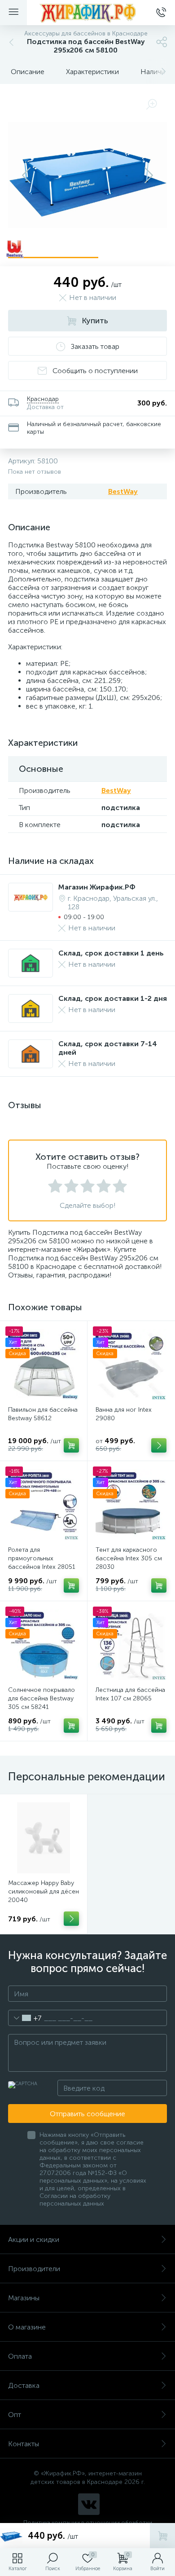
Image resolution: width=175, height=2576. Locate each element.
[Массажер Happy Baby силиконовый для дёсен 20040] (44, 1838)
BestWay (123, 491)
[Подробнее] (71, 1919)
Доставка (24, 2385)
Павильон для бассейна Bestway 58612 (43, 1414)
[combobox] (25, 2018)
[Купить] (71, 1445)
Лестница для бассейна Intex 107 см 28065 (130, 1694)
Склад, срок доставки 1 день (111, 953)
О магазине (27, 2327)
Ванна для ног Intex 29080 (124, 1414)
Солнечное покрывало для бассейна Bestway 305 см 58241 (42, 1698)
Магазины (24, 2298)
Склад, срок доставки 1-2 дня (113, 998)
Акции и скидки (34, 2239)
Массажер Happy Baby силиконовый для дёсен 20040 (44, 1891)
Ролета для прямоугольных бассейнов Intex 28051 (42, 1558)
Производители (34, 2269)
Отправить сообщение (87, 2114)
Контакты (24, 2444)
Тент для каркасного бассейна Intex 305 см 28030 (129, 1558)
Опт (15, 2415)
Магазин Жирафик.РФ (97, 887)
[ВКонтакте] (89, 2504)
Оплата (20, 2356)
